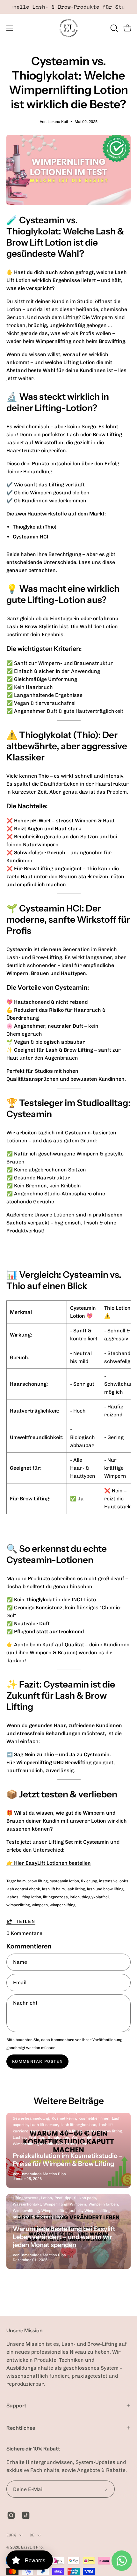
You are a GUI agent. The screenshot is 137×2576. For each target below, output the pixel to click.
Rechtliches (21, 2428)
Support (16, 2405)
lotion (75, 1897)
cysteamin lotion (64, 1881)
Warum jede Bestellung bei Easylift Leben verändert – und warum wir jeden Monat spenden (64, 2237)
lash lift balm (53, 1889)
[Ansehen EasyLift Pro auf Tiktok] (26, 2515)
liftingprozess (55, 1897)
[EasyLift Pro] (68, 28)
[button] (113, 28)
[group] (68, 7)
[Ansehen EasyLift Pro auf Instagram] (11, 2515)
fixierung (89, 1881)
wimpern (40, 1905)
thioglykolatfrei (95, 1897)
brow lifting (38, 1881)
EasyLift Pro (32, 2547)
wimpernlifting (63, 1905)
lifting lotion (31, 1897)
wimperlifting (18, 1905)
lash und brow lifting (105, 1889)
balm (21, 1881)
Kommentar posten (38, 2061)
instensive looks (114, 1881)
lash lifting (76, 1889)
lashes (12, 1897)
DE (32, 2535)
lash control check (23, 1889)
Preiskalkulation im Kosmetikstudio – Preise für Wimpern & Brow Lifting (68, 2160)
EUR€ (11, 2535)
